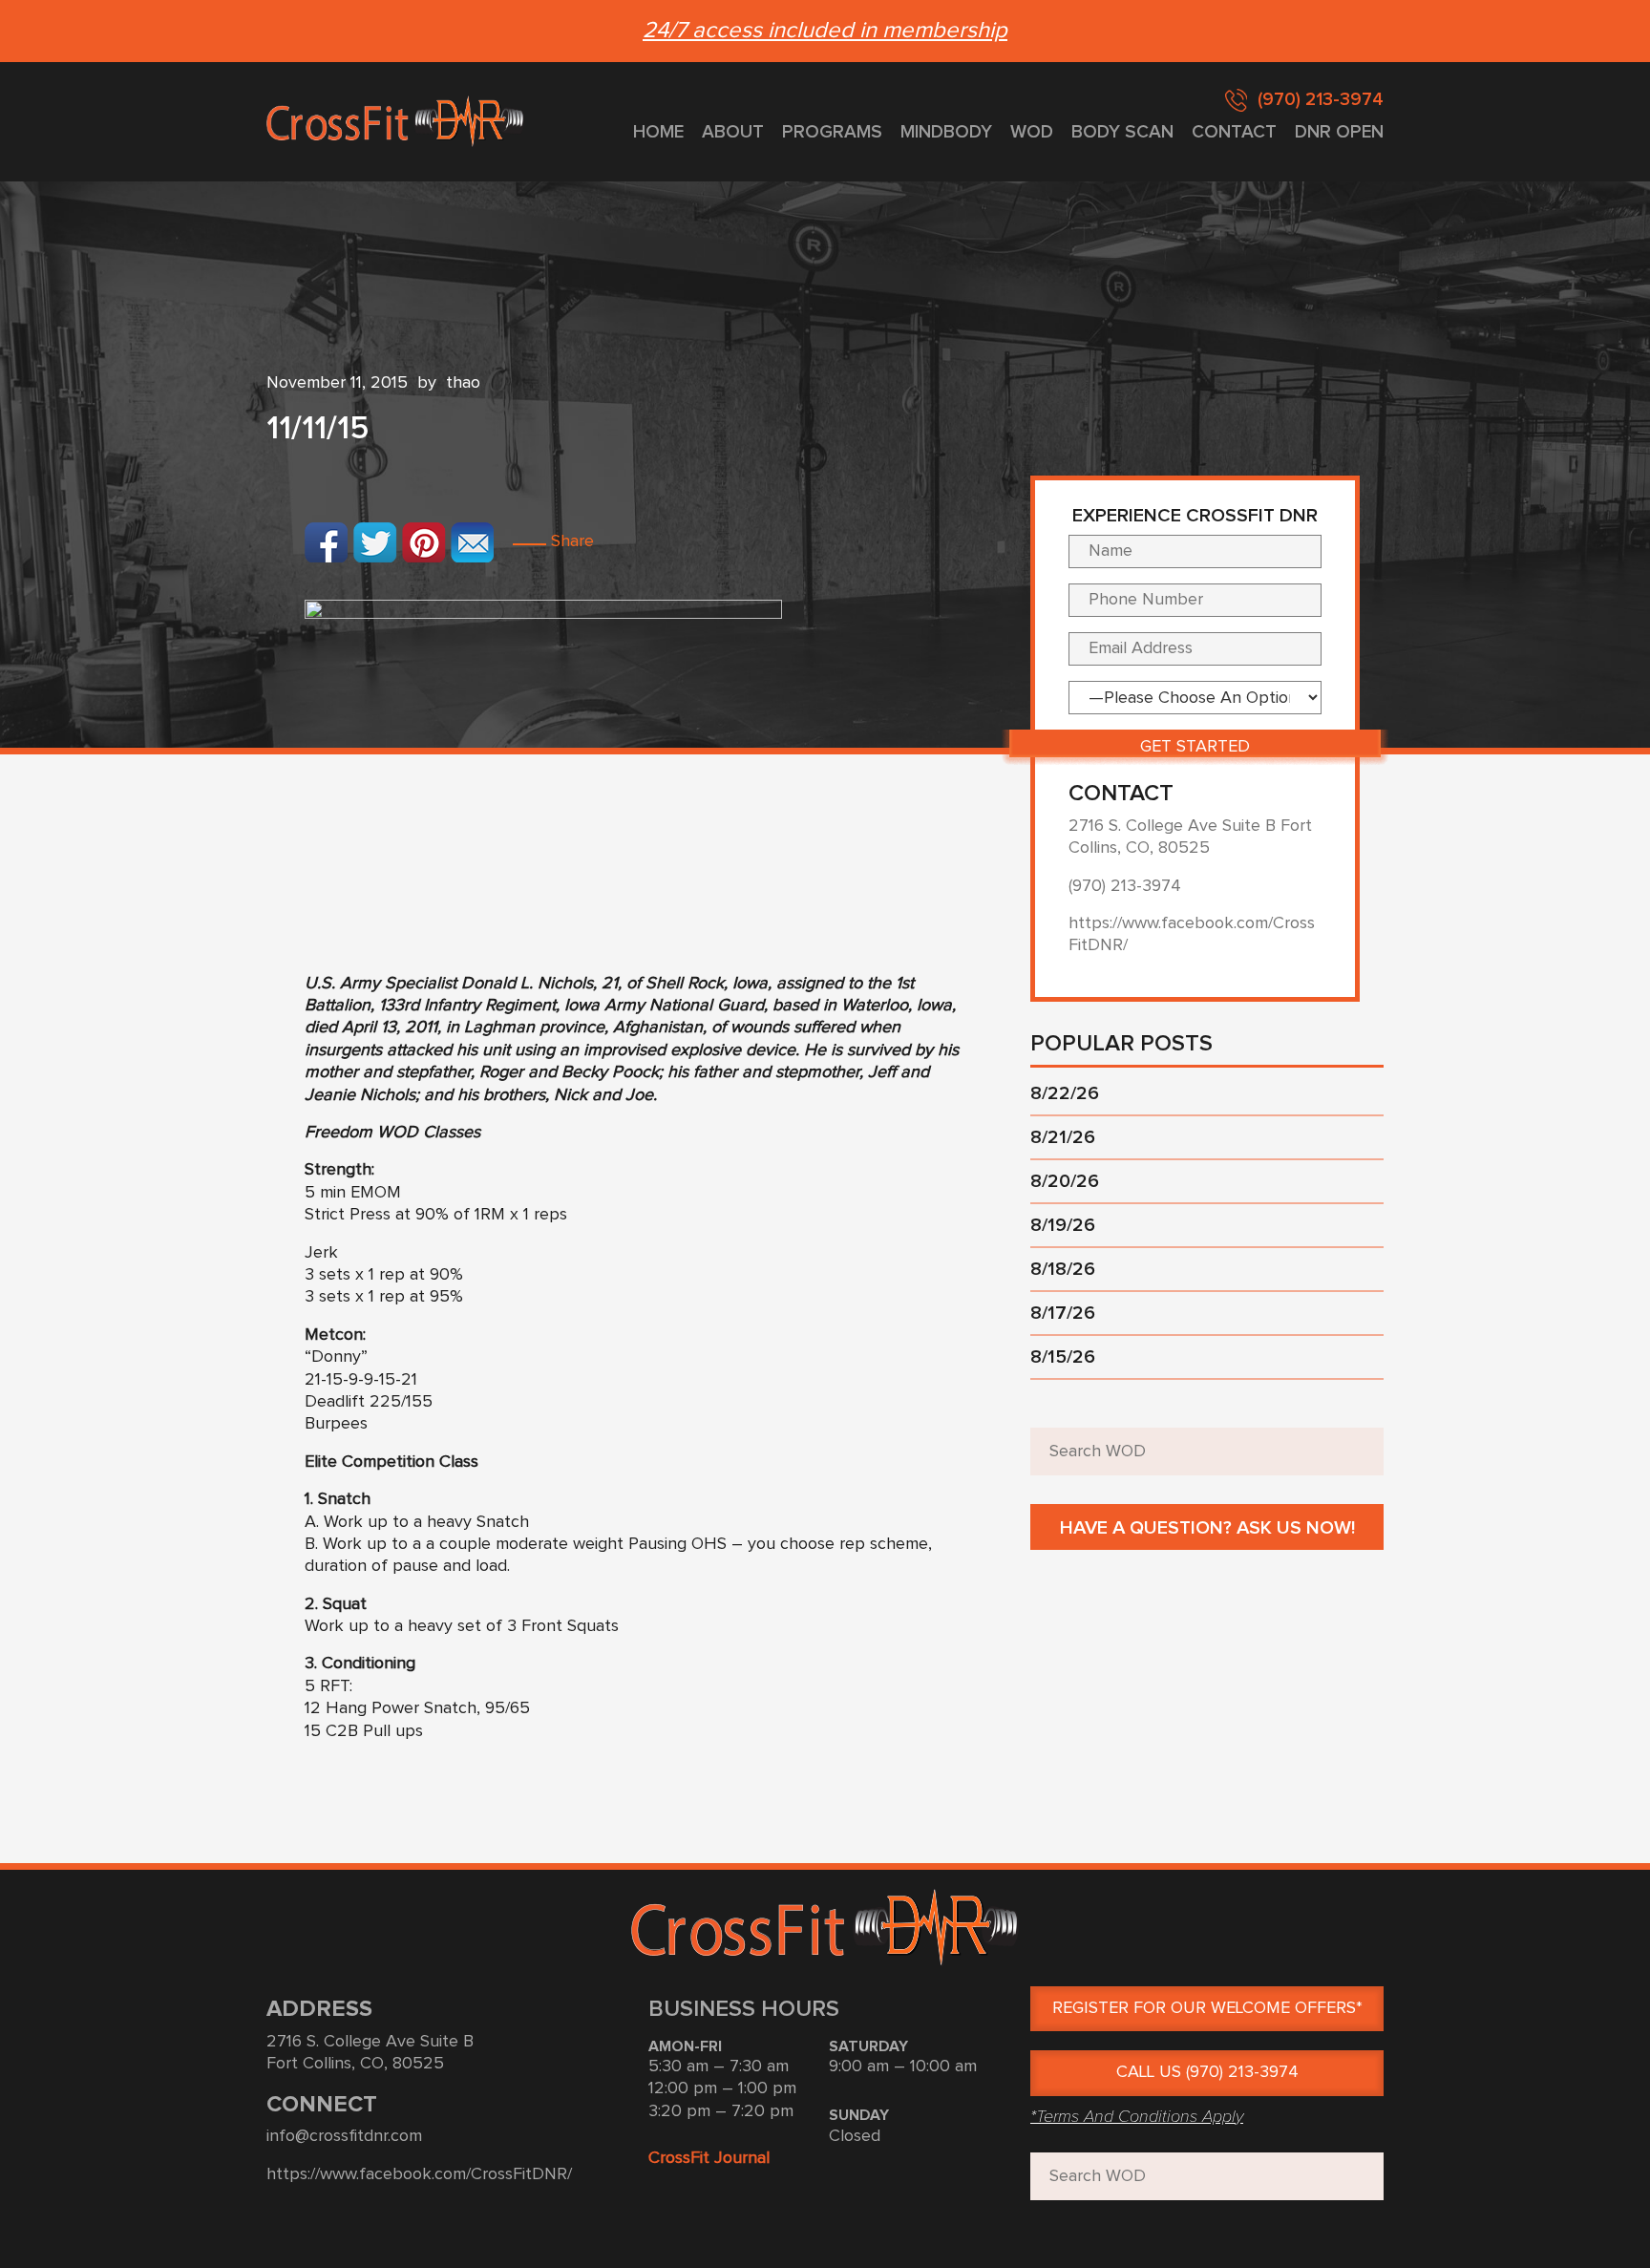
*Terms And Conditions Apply (1137, 2116)
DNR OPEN (1339, 132)
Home (658, 132)
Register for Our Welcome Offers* (1207, 2008)
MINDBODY (946, 132)
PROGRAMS (832, 132)
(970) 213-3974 (1321, 100)
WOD (1032, 132)
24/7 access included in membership (825, 31)
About (733, 132)
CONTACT (1234, 132)
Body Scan (1122, 132)
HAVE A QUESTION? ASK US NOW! (1207, 1528)
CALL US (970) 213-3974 (1207, 2072)
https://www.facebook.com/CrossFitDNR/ (419, 2174)
